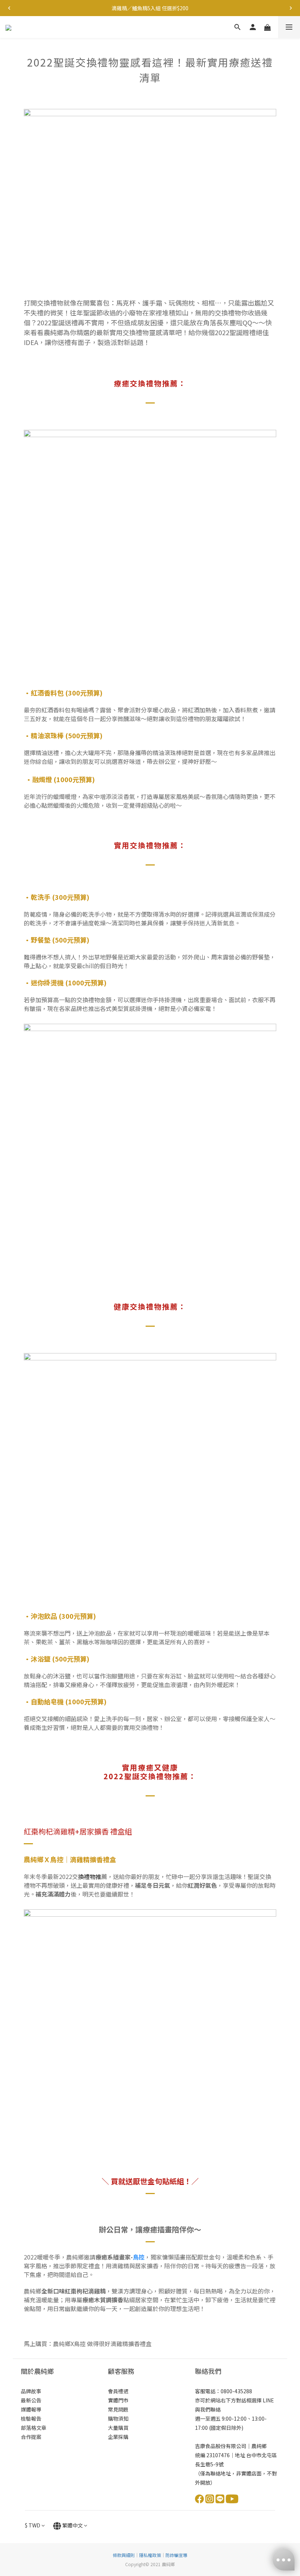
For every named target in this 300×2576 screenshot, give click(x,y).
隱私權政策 (150, 2555)
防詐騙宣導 (176, 2555)
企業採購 (118, 2437)
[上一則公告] (9, 8)
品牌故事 (31, 2391)
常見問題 (118, 2409)
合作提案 (31, 2437)
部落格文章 (34, 2428)
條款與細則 (124, 2555)
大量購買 (118, 2428)
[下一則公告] (291, 8)
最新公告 (31, 2400)
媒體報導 (31, 2409)
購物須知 (118, 2418)
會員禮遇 (118, 2391)
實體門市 (118, 2400)
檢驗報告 (31, 2418)
